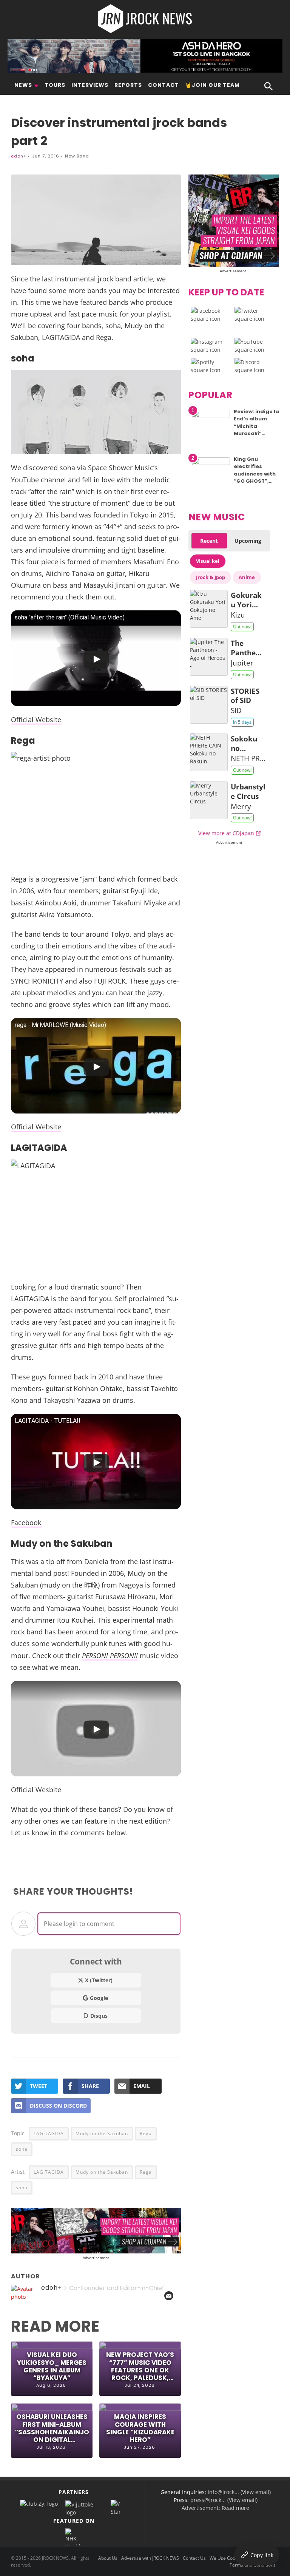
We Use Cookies (227, 2558)
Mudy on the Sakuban (102, 2134)
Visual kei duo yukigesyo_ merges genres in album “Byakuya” (52, 2366)
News (23, 85)
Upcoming (248, 541)
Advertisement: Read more (215, 2508)
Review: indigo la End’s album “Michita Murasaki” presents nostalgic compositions (256, 434)
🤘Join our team (212, 85)
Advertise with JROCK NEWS (150, 2558)
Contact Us (194, 2558)
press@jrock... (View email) (224, 2500)
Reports (128, 85)
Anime (247, 577)
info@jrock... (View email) (239, 2492)
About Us (108, 2558)
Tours (55, 85)
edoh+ (19, 156)
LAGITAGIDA (49, 2134)
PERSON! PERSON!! (110, 1655)
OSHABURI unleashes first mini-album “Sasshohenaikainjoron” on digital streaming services (52, 2428)
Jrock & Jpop (211, 577)
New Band (77, 156)
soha (22, 2149)
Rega (146, 2134)
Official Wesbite (36, 1789)
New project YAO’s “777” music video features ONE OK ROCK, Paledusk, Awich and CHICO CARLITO (140, 2366)
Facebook (26, 1522)
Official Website (36, 719)
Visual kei (208, 561)
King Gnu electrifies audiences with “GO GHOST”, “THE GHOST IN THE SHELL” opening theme (255, 481)
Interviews (90, 85)
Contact (164, 85)
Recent (209, 541)
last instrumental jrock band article (97, 279)
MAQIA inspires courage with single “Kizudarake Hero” (140, 2428)
